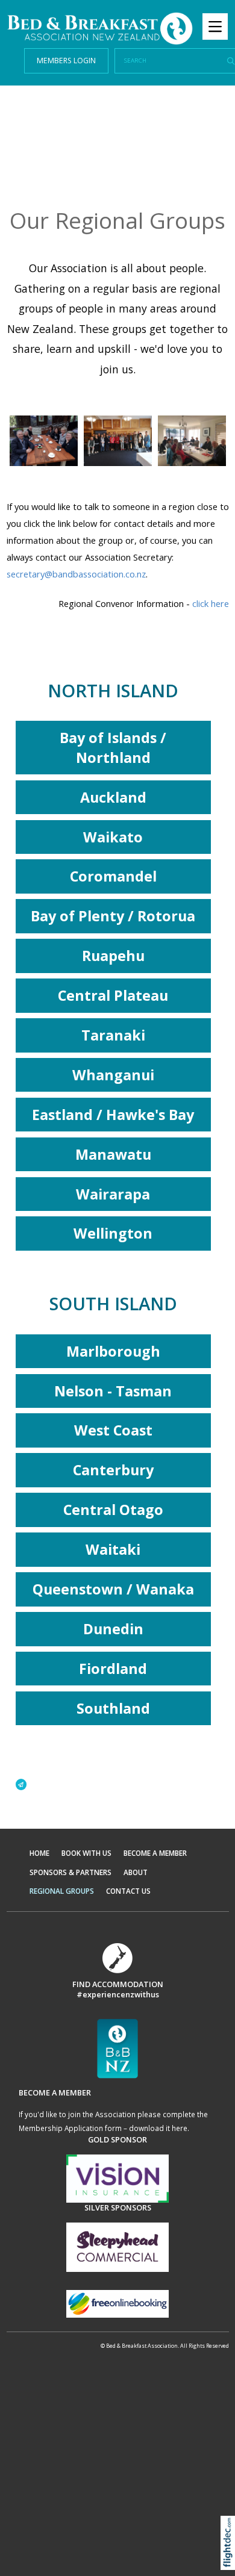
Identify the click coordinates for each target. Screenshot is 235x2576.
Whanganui (113, 1075)
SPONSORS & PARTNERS (70, 1872)
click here (211, 603)
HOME (39, 1853)
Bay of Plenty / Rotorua (113, 916)
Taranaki (113, 1035)
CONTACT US (128, 1891)
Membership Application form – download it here (103, 2128)
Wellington (113, 1233)
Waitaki (113, 1549)
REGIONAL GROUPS (62, 1891)
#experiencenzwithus (118, 1994)
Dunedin (113, 1629)
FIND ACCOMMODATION (118, 1984)
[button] (230, 2558)
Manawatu (113, 1154)
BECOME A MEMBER (155, 1853)
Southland (113, 1708)
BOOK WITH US (86, 1853)
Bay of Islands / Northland (113, 748)
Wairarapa (113, 1194)
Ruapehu (113, 956)
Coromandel (113, 876)
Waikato (113, 837)
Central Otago (113, 1510)
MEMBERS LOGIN (66, 61)
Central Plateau (113, 995)
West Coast (113, 1430)
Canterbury (113, 1470)
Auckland (113, 797)
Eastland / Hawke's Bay (113, 1115)
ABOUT (136, 1872)
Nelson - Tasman (113, 1391)
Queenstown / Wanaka (113, 1589)
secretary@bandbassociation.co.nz (76, 574)
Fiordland (113, 1669)
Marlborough (113, 1351)
